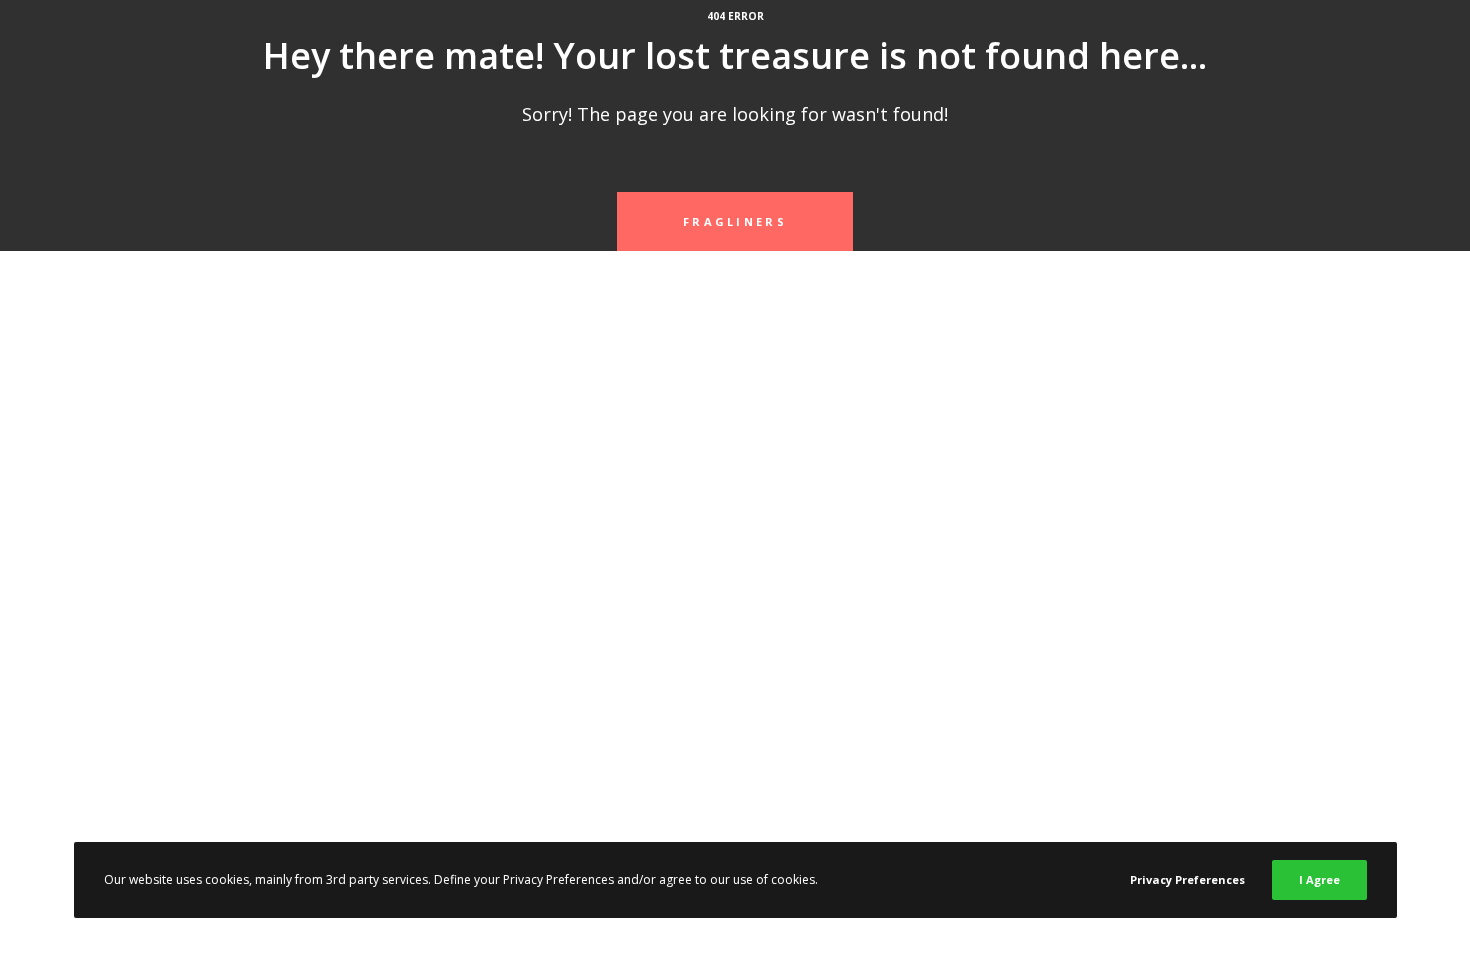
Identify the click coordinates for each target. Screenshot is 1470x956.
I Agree (1319, 879)
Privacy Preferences (1187, 879)
